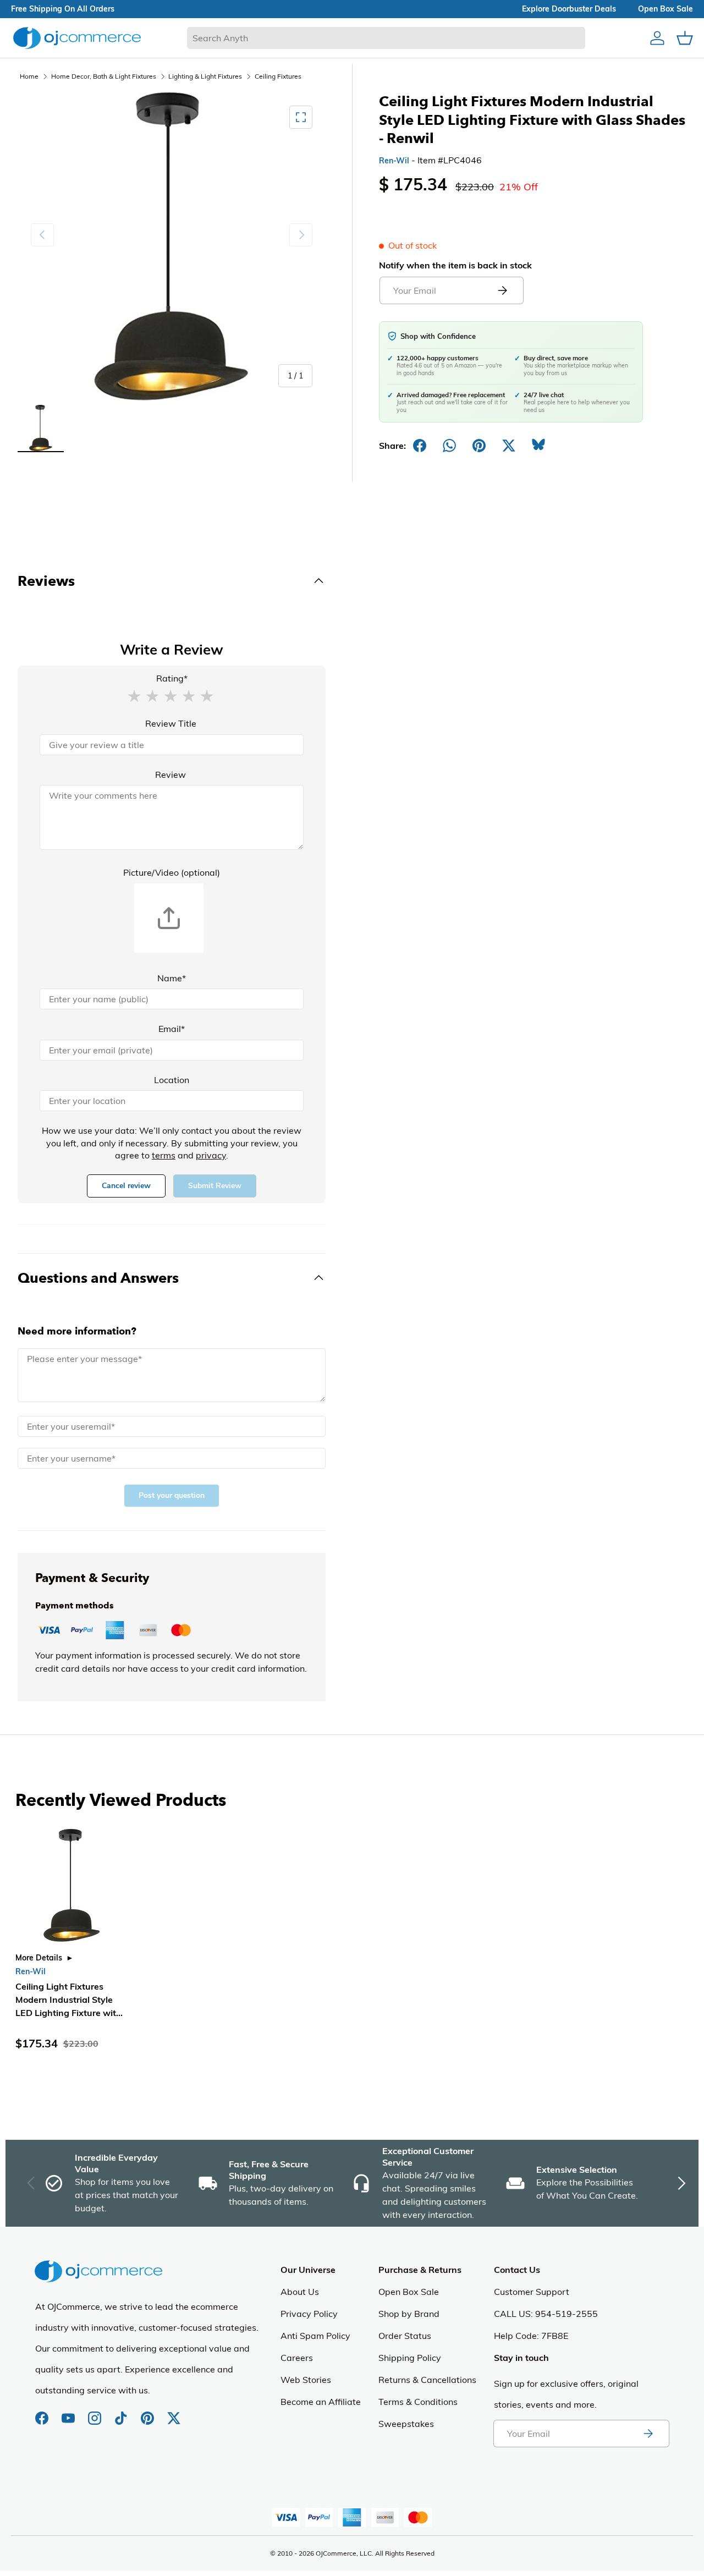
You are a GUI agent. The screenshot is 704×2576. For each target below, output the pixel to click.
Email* (172, 1029)
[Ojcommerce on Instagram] (96, 2413)
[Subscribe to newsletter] (648, 2434)
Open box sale (665, 9)
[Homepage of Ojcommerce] (77, 38)
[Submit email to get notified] (502, 290)
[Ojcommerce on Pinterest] (148, 2413)
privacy (211, 1155)
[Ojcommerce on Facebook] (43, 2413)
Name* (172, 978)
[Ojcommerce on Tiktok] (122, 2413)
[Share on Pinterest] (479, 446)
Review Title (171, 723)
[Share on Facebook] (420, 446)
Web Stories (306, 2380)
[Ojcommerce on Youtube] (69, 2413)
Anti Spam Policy (315, 2336)
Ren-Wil (394, 161)
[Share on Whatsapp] (449, 446)
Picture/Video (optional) (172, 872)
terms (164, 1155)
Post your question (172, 1495)
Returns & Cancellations (427, 2380)
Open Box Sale (409, 2292)
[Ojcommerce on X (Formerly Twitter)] (174, 2413)
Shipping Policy (410, 2358)
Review (170, 775)
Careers (297, 2358)
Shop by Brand (409, 2314)
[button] (134, 695)
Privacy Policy (309, 2314)
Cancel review (126, 1186)
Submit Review (215, 1186)
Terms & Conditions (418, 2402)
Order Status (405, 2336)
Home (29, 76)
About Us (300, 2292)
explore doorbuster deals (569, 9)
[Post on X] (509, 446)
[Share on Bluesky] (538, 446)
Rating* (172, 678)
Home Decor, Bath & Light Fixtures (104, 76)
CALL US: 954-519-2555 (546, 2314)
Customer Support (532, 2292)
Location (172, 1080)
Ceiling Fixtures (278, 76)
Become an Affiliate (321, 2402)
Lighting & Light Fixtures (205, 76)
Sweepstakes (406, 2424)
